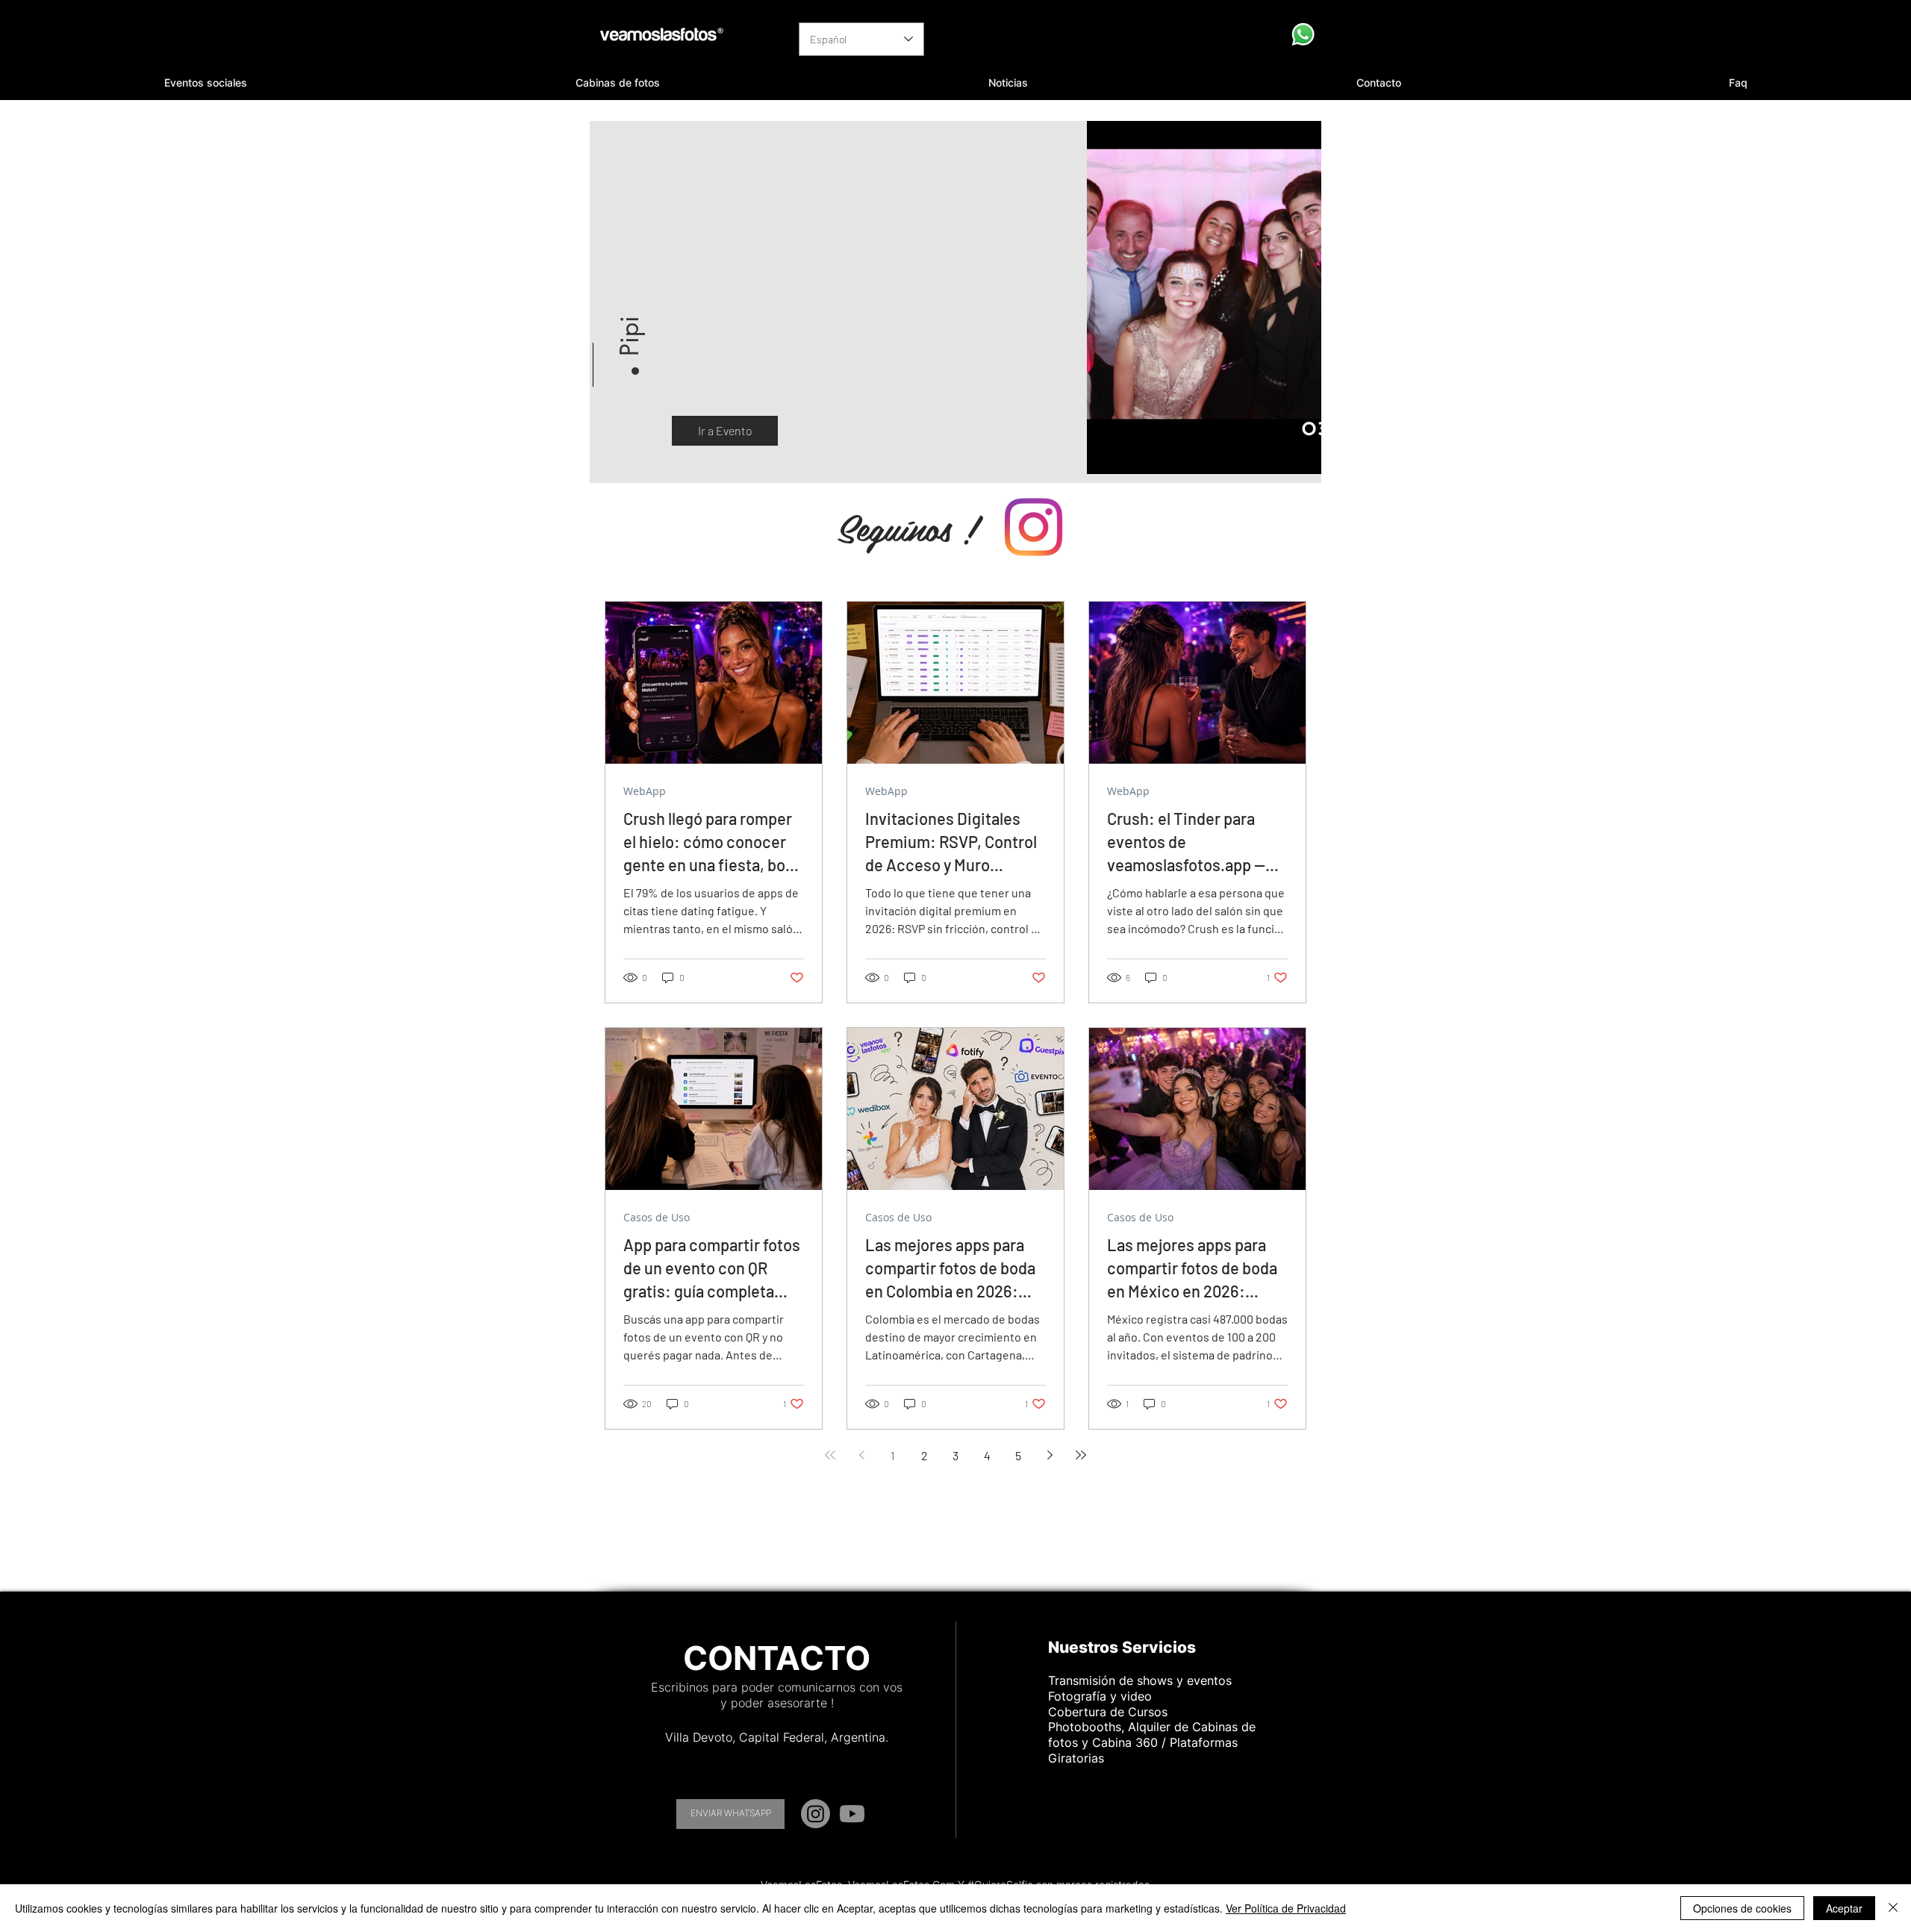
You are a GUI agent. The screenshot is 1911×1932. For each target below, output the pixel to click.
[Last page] (1081, 1455)
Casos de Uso (657, 1217)
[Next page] (1050, 1455)
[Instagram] (816, 1814)
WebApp (645, 791)
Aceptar (1844, 1908)
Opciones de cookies (1742, 1908)
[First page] (830, 1455)
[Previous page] (861, 1455)
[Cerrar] (1893, 1908)
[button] (206, 83)
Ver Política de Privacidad (1286, 1908)
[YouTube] (852, 1814)
